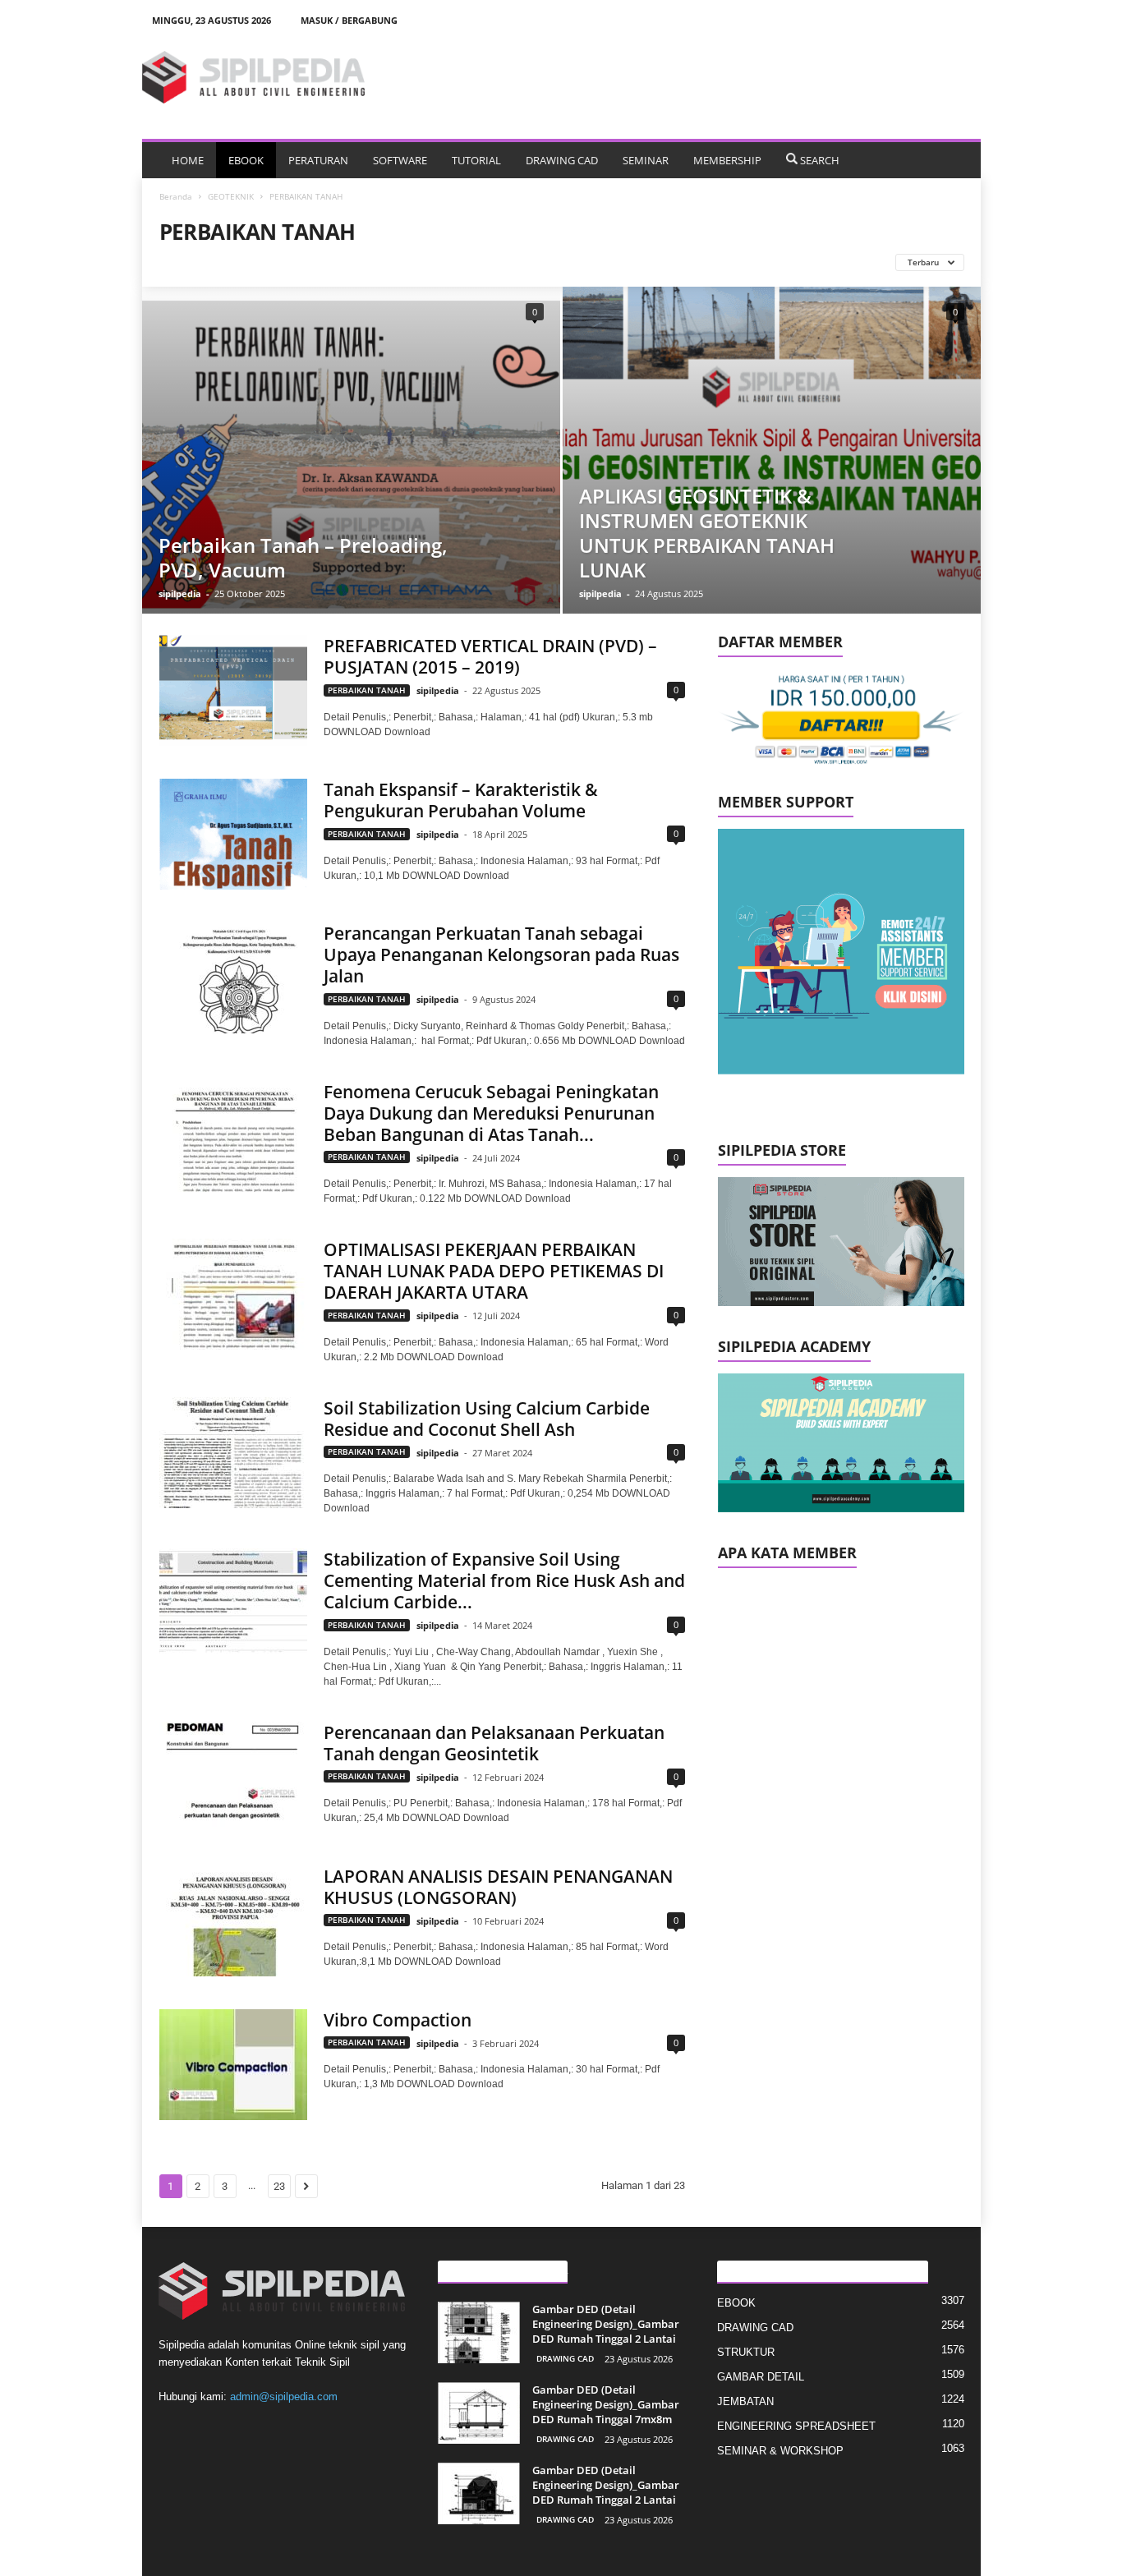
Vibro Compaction (398, 2020)
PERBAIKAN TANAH (367, 690)
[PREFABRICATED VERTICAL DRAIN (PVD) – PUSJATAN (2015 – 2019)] (233, 690)
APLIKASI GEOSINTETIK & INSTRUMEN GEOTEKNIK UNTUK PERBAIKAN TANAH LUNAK (707, 533)
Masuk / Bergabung (349, 20)
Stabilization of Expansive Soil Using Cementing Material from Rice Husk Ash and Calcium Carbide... (504, 1580)
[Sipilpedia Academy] (841, 1443)
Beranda (176, 196)
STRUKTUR (746, 2352)
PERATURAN (318, 160)
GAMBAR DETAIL (761, 2377)
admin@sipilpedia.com (284, 2397)
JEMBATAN (745, 2401)
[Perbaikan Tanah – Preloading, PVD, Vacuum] (351, 450)
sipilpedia (180, 593)
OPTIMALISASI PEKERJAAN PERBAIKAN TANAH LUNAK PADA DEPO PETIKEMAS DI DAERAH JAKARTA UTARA (494, 1271)
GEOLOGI (274, 262)
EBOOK (246, 160)
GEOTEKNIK (231, 196)
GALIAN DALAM (199, 262)
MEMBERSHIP (727, 160)
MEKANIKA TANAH (431, 262)
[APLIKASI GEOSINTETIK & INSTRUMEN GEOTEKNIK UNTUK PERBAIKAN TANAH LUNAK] (772, 450)
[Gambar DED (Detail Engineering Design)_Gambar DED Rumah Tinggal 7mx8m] (479, 2413)
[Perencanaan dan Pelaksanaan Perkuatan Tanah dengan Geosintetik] (233, 1777)
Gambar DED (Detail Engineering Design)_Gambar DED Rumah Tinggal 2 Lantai (606, 2324)
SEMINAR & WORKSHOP (780, 2451)
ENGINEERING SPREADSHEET (796, 2426)
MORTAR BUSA (524, 262)
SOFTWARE (400, 160)
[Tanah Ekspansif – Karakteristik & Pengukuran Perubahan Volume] (233, 834)
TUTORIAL (476, 160)
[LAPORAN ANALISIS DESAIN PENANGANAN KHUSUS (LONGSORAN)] (233, 1921)
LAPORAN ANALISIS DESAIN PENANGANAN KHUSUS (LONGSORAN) (498, 1887)
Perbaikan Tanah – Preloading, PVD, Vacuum (303, 557)
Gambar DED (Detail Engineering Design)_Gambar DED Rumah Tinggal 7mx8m (606, 2404)
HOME (188, 160)
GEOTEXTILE (343, 262)
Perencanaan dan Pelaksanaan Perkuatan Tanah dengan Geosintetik (494, 1743)
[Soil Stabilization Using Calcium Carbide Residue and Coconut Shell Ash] (233, 1453)
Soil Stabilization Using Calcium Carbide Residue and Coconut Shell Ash (487, 1419)
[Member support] (841, 952)
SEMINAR (646, 160)
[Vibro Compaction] (233, 2065)
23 (279, 2186)
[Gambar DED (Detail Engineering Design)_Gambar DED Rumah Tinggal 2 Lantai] (479, 2332)
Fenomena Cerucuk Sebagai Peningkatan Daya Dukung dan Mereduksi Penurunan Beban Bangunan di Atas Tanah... (491, 1113)
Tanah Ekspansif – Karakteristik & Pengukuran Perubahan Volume (461, 800)
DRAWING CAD (562, 160)
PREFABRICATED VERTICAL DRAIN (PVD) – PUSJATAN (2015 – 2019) (490, 656)
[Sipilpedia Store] (841, 1242)
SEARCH (820, 160)
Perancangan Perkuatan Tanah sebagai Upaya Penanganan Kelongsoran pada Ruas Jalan (501, 954)
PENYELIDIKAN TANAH (625, 262)
